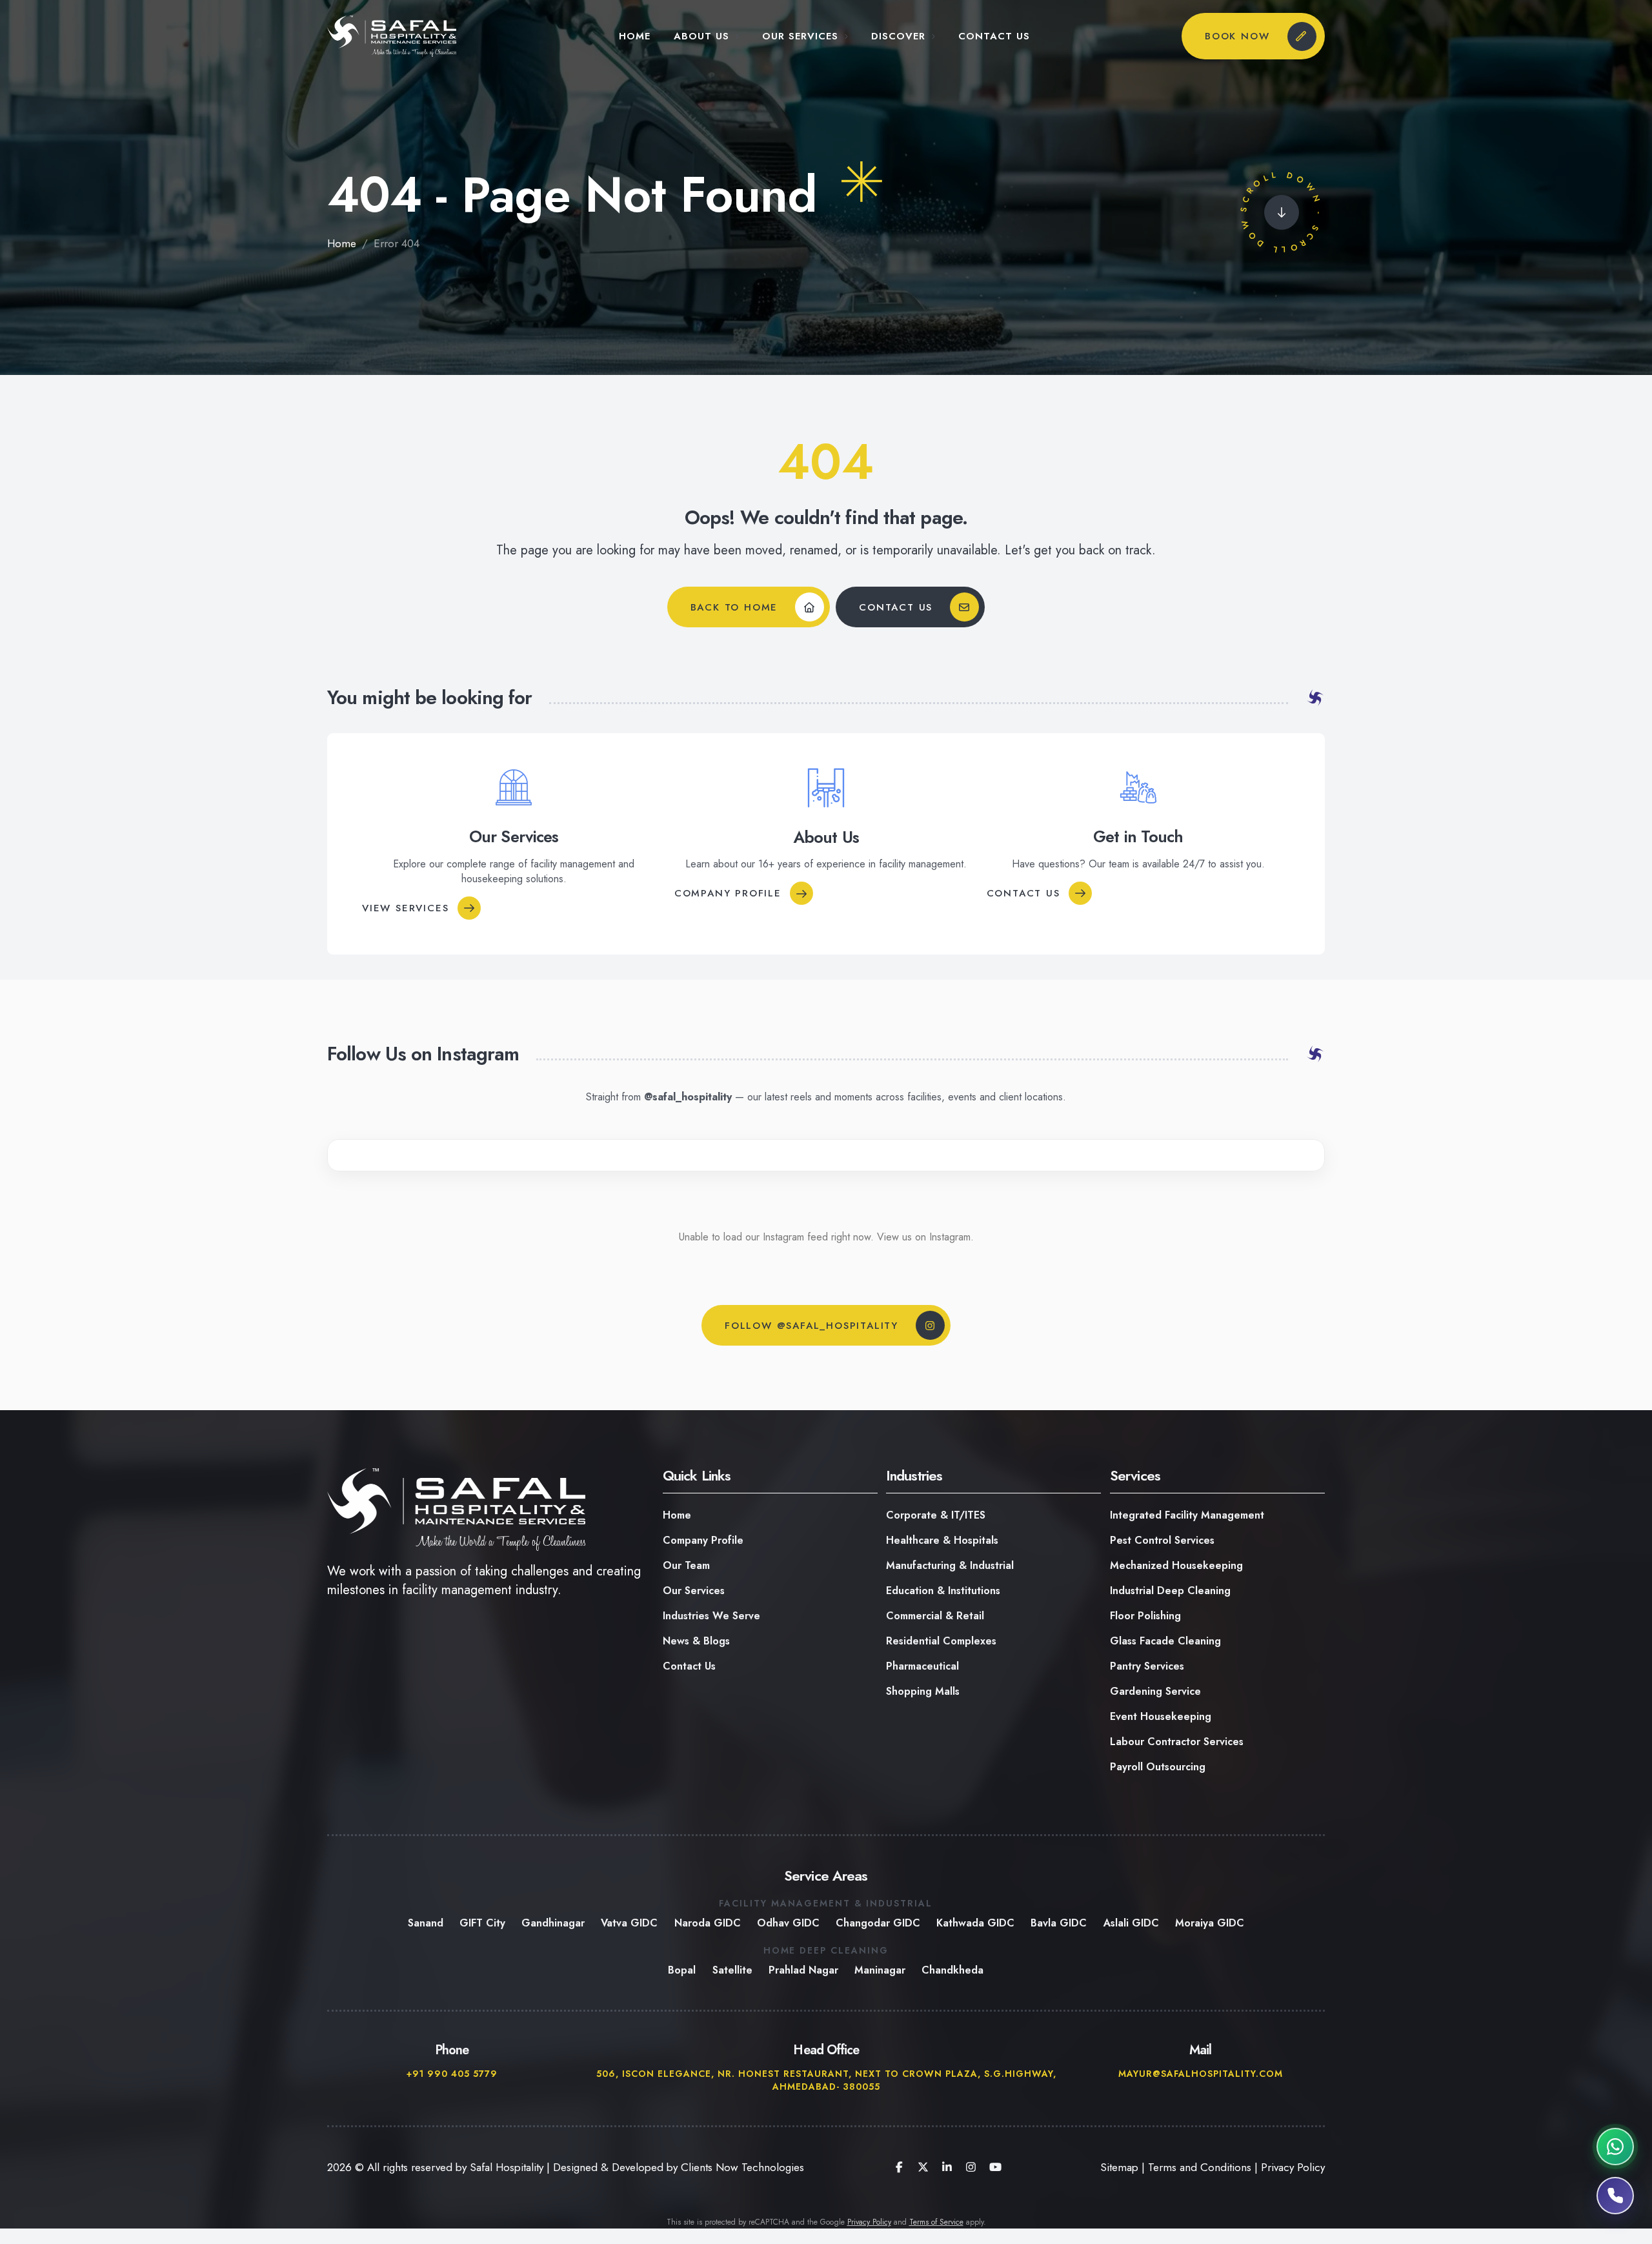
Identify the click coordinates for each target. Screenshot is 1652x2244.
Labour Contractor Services (1177, 1742)
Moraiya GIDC (1210, 1923)
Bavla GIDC (1059, 1923)
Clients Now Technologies (742, 2167)
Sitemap (1119, 2167)
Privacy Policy (1293, 2167)
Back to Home (734, 607)
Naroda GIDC (708, 1923)
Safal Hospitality (507, 2167)
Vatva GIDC (630, 1923)
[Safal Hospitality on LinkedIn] (947, 2167)
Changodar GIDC (878, 1923)
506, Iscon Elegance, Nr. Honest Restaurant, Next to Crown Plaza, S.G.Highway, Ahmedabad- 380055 (826, 2080)
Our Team (686, 1565)
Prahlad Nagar (803, 1970)
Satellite (732, 1970)
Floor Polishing (1145, 1616)
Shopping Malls (923, 1691)
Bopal (682, 1970)
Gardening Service (1155, 1691)
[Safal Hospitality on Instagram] (971, 2167)
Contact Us (994, 36)
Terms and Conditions (1200, 2167)
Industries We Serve (711, 1616)
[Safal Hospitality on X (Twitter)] (923, 2167)
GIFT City (482, 1923)
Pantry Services (1147, 1666)
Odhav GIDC (788, 1923)
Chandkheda (952, 1970)
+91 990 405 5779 (452, 2074)
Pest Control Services (1162, 1540)
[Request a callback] (1615, 2196)
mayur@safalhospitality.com (1200, 2074)
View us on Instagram (924, 1237)
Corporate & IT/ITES (936, 1515)
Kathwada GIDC (975, 1923)
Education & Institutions (943, 1591)
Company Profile (728, 893)
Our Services (800, 36)
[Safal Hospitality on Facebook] (899, 2167)
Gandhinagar (553, 1923)
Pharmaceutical (922, 1666)
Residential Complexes (941, 1641)
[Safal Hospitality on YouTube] (995, 2167)
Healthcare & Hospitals (942, 1540)
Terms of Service (936, 2222)
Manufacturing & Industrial (950, 1565)
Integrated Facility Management (1187, 1515)
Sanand (426, 1923)
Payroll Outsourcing (1158, 1767)
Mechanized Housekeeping (1176, 1565)
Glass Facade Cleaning (1165, 1641)
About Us (701, 36)
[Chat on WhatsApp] (1615, 2147)
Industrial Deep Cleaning (1170, 1591)
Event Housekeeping (1161, 1716)
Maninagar (880, 1970)
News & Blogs (696, 1641)
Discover (898, 36)
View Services (405, 907)
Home (635, 36)
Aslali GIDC (1131, 1923)
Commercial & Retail (935, 1616)
